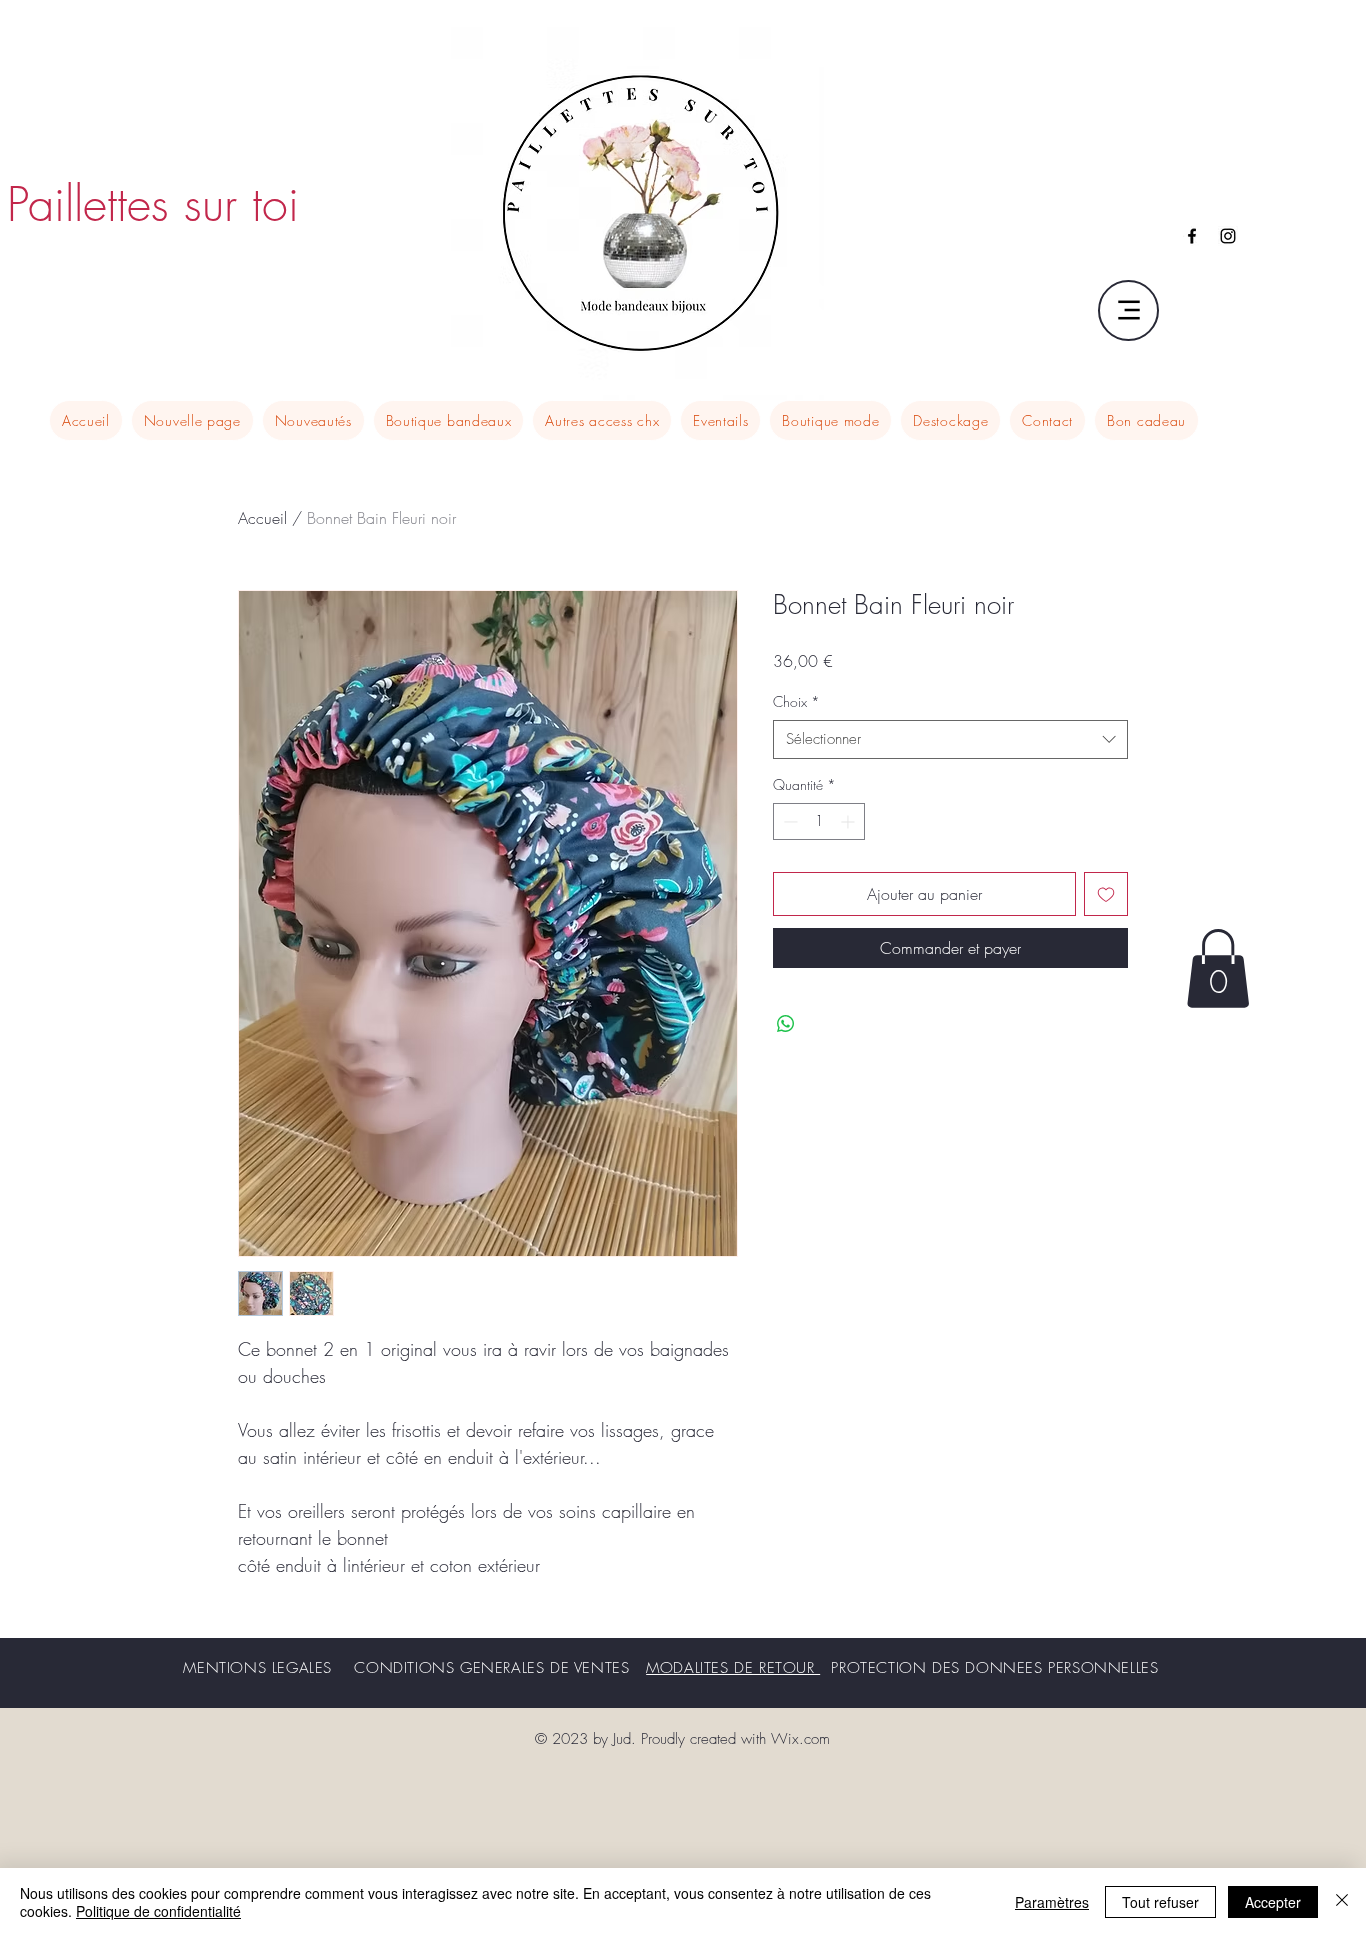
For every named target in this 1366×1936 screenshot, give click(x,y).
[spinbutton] (819, 821)
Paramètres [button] (1052, 1902)
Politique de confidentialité (158, 1911)
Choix (796, 701)
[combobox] (950, 739)
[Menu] (1128, 310)
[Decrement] (788, 821)
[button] (1218, 968)
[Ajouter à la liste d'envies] (1106, 894)
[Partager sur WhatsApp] (786, 1024)
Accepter (1273, 1902)
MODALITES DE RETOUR (733, 1668)
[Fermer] (1342, 1902)
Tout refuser (1160, 1902)
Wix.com (800, 1739)
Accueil (262, 518)
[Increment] (849, 821)
